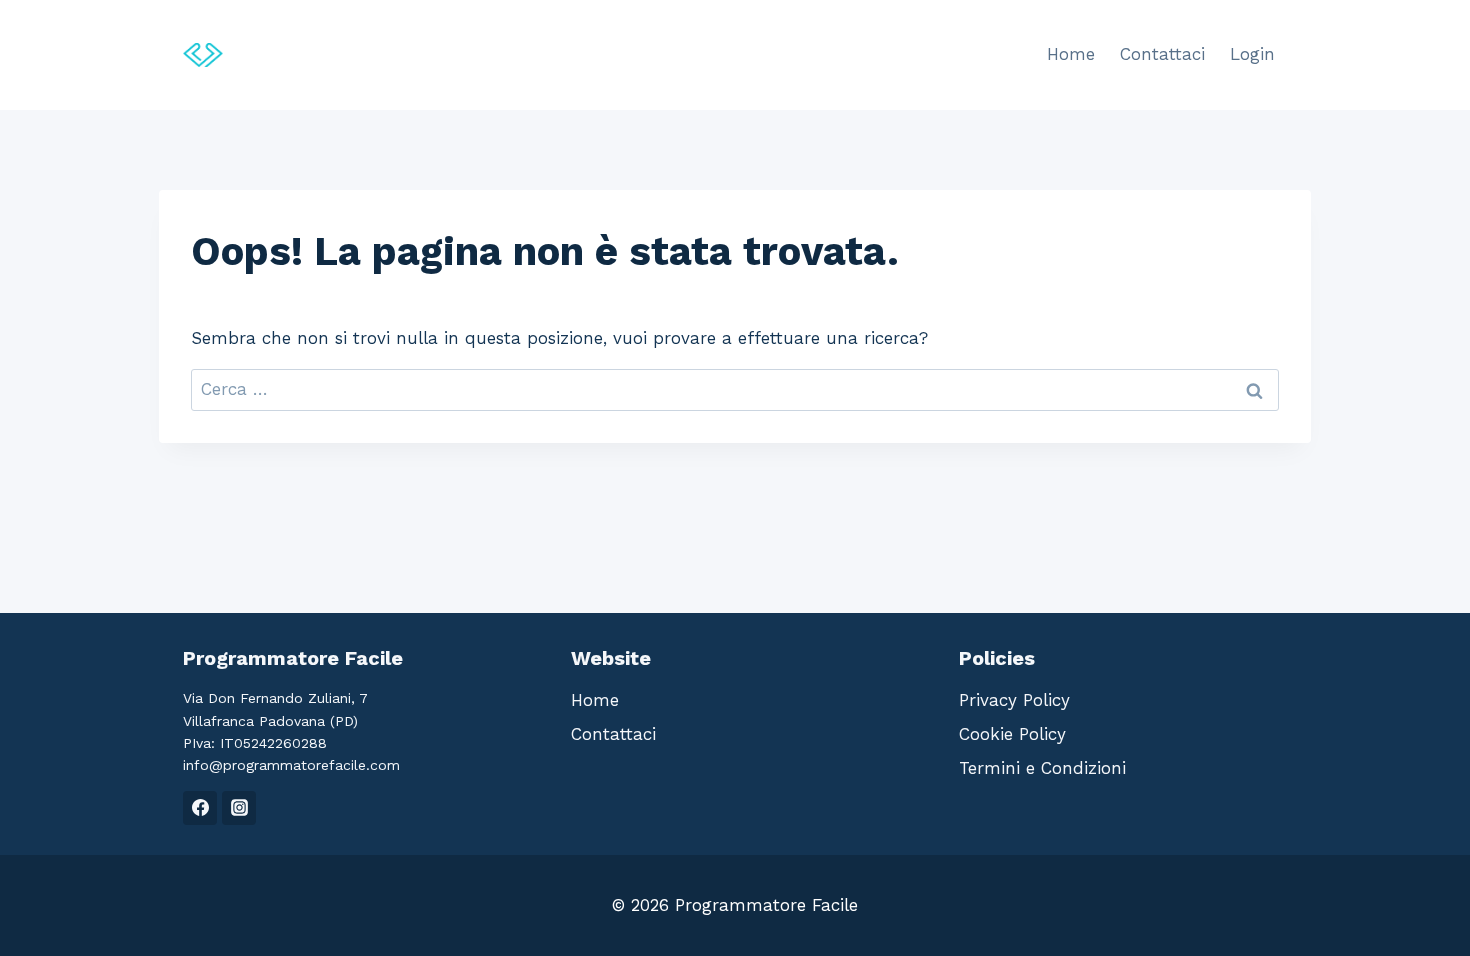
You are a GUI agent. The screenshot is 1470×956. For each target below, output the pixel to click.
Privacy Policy (1014, 700)
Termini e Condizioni (1042, 768)
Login (1252, 54)
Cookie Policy (1012, 734)
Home (1071, 54)
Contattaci (1162, 54)
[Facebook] (200, 808)
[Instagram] (239, 808)
